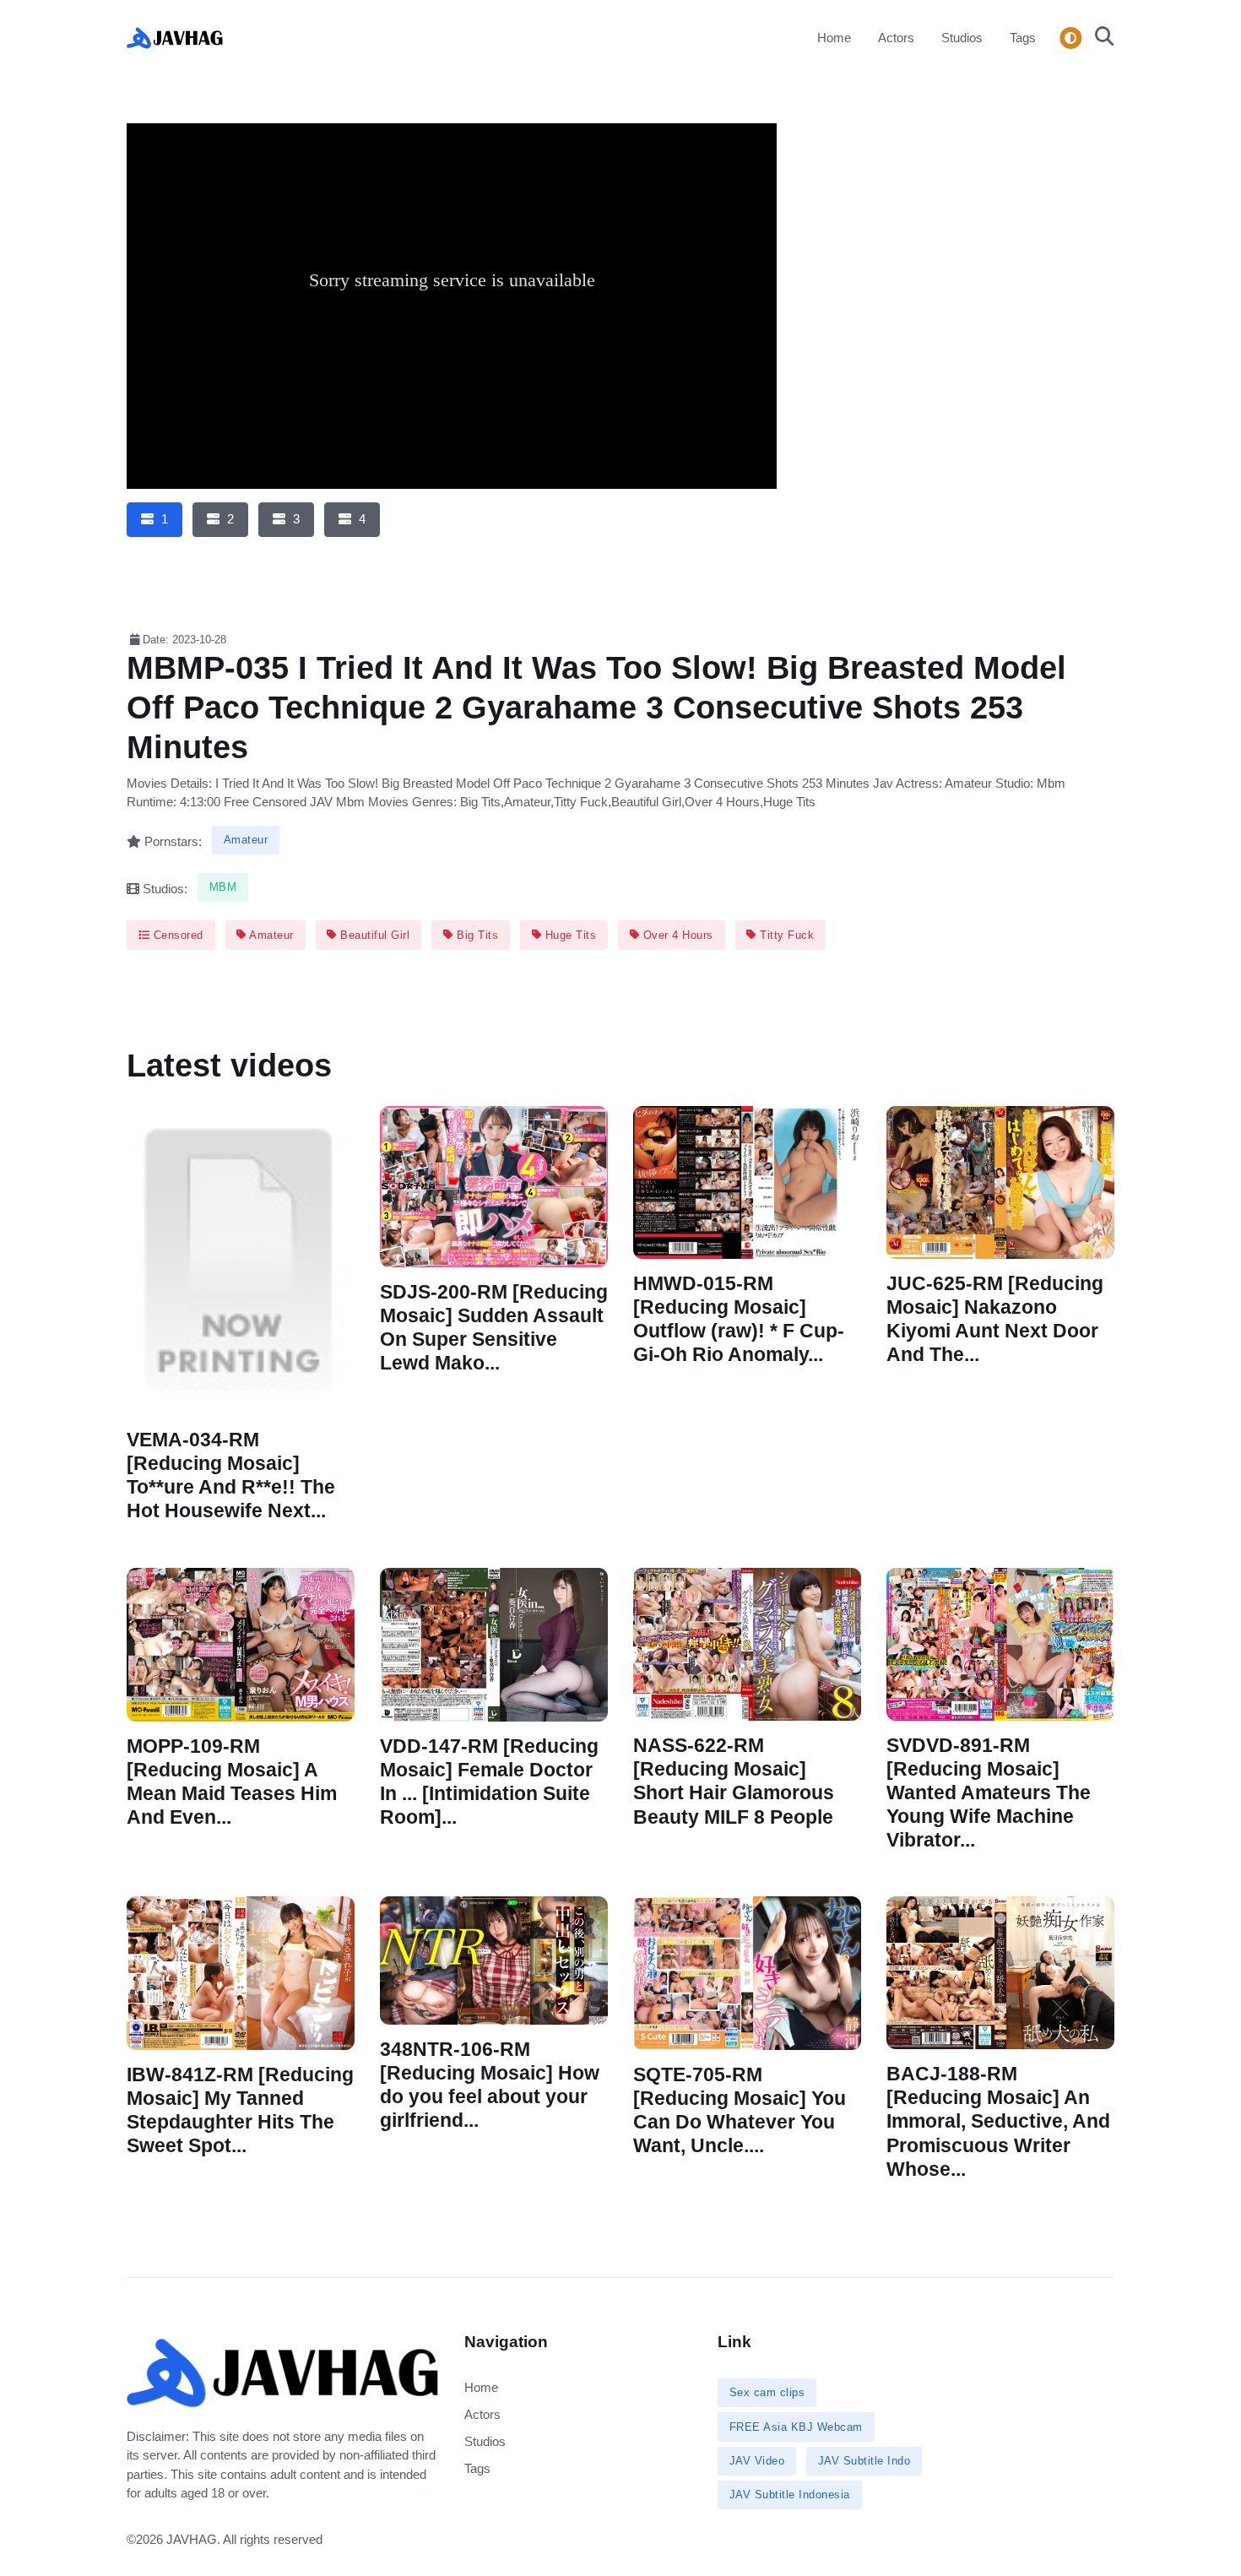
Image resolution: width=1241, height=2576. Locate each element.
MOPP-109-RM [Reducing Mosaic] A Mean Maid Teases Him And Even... (232, 1781)
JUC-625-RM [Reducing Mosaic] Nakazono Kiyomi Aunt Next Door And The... (995, 1319)
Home (834, 38)
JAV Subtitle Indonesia (790, 2495)
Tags (1023, 38)
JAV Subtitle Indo (864, 2461)
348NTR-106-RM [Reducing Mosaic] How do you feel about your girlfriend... (490, 2085)
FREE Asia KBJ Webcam (796, 2427)
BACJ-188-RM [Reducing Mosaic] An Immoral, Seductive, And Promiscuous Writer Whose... (998, 2122)
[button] (1100, 38)
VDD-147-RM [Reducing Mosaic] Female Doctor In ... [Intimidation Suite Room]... (489, 1781)
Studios (962, 38)
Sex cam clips (767, 2392)
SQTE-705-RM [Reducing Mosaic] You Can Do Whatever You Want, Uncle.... (740, 2110)
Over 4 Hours (676, 935)
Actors (896, 38)
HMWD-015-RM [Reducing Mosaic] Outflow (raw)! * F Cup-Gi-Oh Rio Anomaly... (739, 1319)
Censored (176, 935)
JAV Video (757, 2461)
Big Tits (476, 935)
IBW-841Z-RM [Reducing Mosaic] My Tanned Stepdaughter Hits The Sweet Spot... (240, 2110)
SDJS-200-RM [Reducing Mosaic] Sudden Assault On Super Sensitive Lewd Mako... (494, 1328)
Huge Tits (569, 935)
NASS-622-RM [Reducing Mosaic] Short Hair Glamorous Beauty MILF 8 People (734, 1781)
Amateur (246, 840)
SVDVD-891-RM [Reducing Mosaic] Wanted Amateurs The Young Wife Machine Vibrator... (989, 1792)
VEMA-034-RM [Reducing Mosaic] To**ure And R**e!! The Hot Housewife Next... (231, 1475)
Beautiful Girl (374, 935)
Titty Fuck (786, 935)
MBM (223, 887)
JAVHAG (192, 2539)
